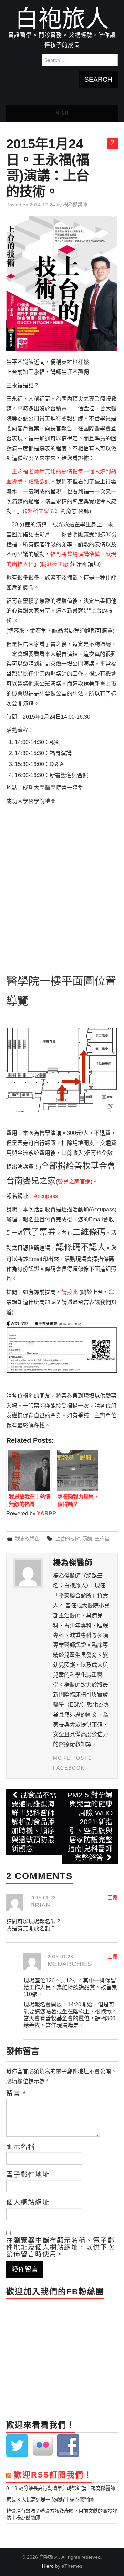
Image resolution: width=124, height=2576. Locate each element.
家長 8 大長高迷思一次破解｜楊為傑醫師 (50, 2500)
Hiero (48, 2566)
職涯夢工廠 (55, 564)
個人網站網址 (28, 2203)
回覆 (113, 1898)
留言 (16, 2094)
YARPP (46, 1514)
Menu (62, 114)
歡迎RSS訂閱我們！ (53, 2475)
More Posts (73, 1758)
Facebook (69, 1768)
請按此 (70, 1292)
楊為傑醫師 (75, 205)
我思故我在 (27, 1539)
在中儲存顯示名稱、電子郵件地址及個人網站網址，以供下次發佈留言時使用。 (60, 2248)
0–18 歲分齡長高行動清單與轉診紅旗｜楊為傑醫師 (61, 2488)
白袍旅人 (62, 19)
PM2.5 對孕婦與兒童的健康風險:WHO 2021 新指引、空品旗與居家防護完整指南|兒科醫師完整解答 (90, 1826)
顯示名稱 (21, 2147)
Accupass (46, 1196)
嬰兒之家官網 (74, 1182)
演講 (87, 1539)
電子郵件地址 (28, 2175)
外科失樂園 (41, 511)
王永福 (102, 1539)
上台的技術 (68, 1539)
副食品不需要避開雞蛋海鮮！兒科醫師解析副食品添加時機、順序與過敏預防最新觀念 (34, 1822)
